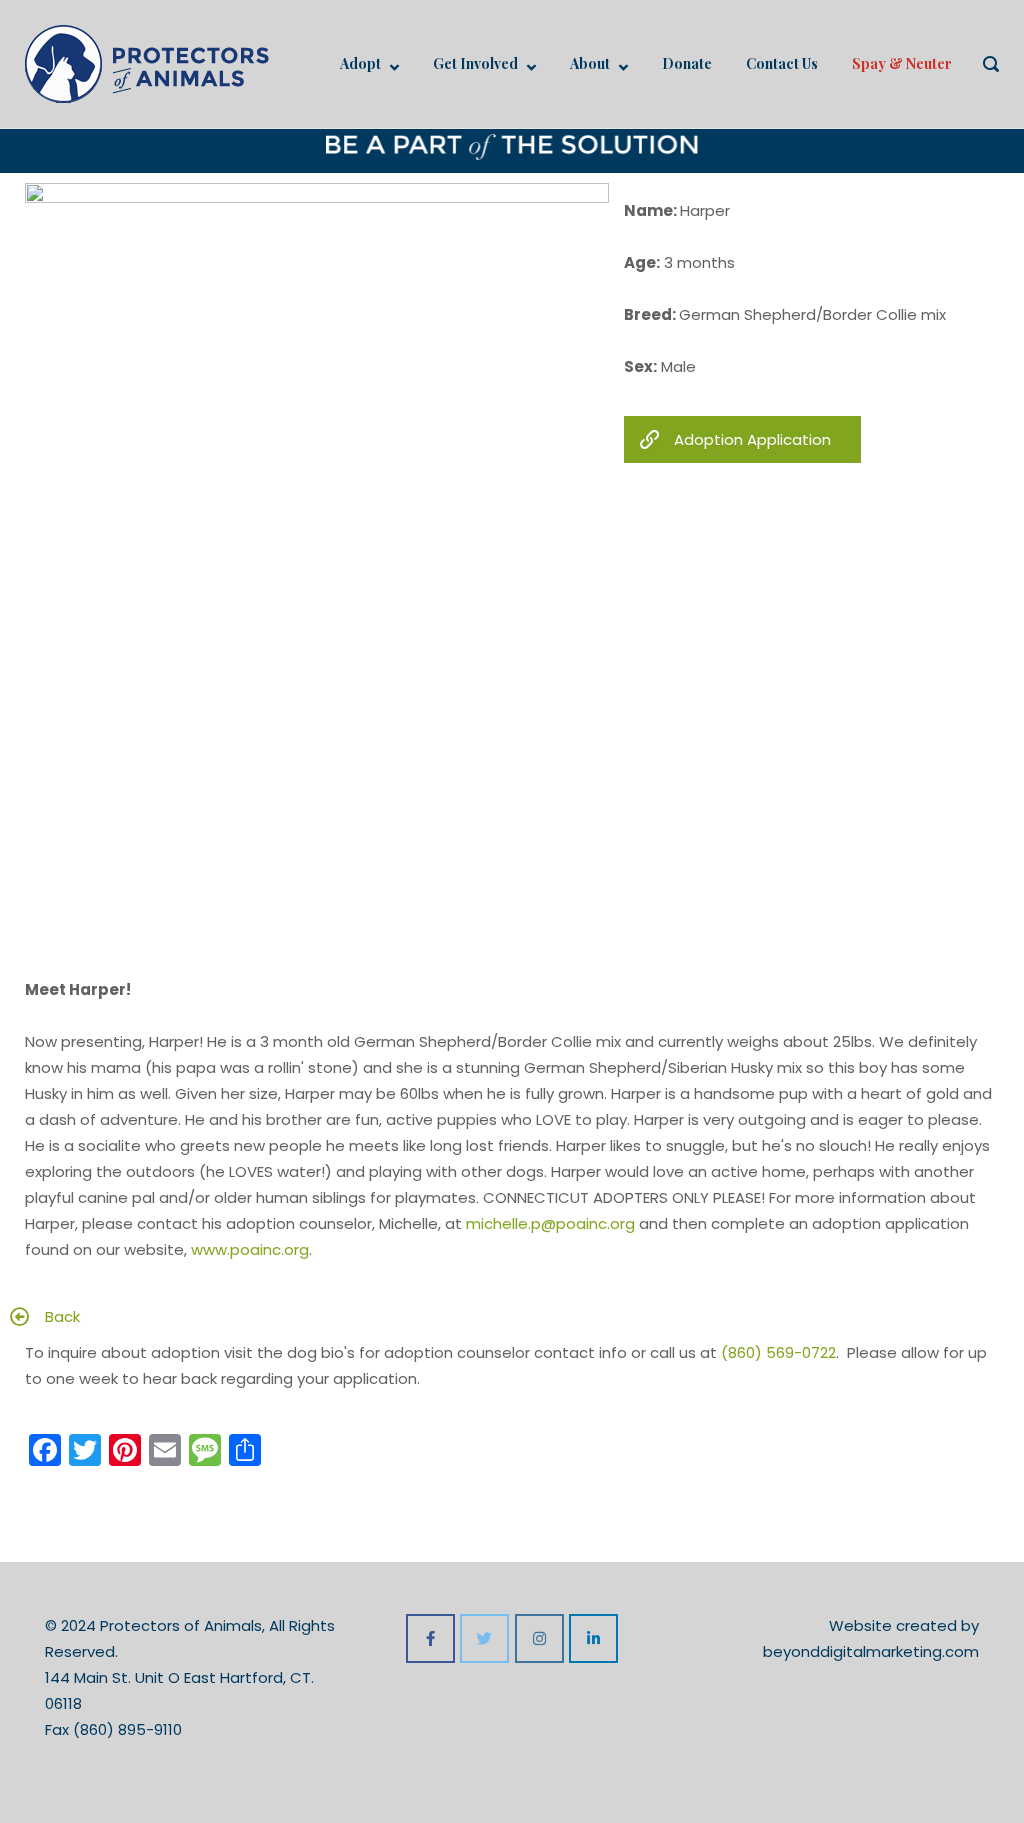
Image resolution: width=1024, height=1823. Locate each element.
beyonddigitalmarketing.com (871, 1651)
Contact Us (782, 63)
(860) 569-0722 (778, 1352)
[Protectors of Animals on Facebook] (430, 1638)
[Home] (147, 62)
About (590, 63)
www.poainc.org (250, 1249)
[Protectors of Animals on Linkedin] (593, 1638)
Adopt (360, 63)
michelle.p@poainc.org (550, 1223)
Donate (687, 63)
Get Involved (475, 63)
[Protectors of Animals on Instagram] (539, 1638)
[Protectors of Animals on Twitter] (484, 1638)
